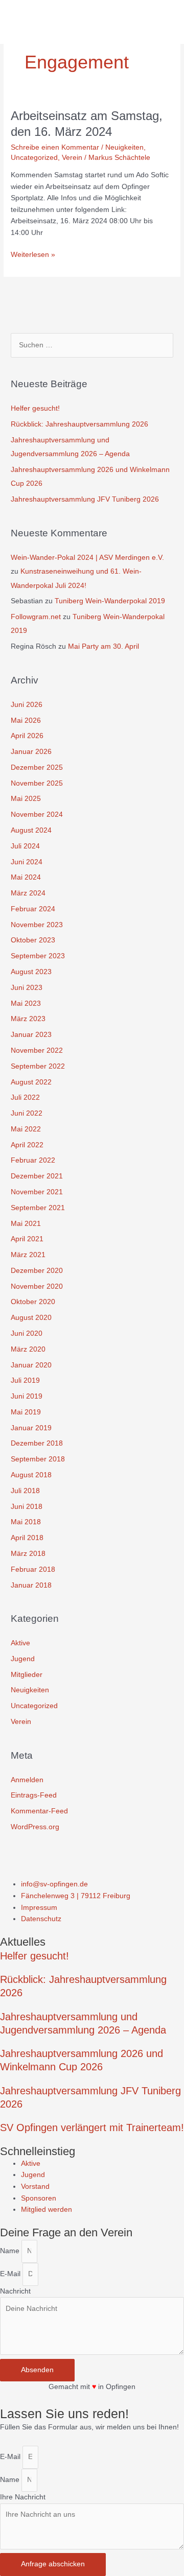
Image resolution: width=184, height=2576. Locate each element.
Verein (72, 158)
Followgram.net (36, 617)
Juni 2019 (27, 1396)
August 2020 (31, 1318)
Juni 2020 (27, 1333)
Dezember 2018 (37, 1443)
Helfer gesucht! (35, 408)
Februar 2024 (33, 909)
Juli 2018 (25, 1491)
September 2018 (38, 1459)
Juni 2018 (27, 1507)
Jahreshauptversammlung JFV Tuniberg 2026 (85, 499)
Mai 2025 (26, 799)
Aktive (20, 1643)
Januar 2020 (31, 1365)
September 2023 (38, 956)
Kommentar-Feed (39, 1811)
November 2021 (37, 1192)
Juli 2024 (25, 846)
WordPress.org (35, 1827)
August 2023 (31, 972)
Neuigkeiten (124, 147)
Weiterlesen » (33, 254)
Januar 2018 (31, 1585)
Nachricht (15, 2291)
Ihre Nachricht (23, 2497)
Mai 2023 (26, 1003)
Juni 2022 (27, 1113)
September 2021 (38, 1208)
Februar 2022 (33, 1160)
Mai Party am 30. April (103, 646)
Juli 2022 (25, 1097)
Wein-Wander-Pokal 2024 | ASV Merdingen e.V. (87, 558)
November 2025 (37, 783)
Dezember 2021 (37, 1176)
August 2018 (31, 1475)
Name (11, 2251)
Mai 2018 (26, 1522)
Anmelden (27, 1780)
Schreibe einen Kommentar (55, 147)
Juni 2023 (27, 988)
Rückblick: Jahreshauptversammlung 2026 (79, 424)
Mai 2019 (26, 1412)
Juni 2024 (27, 862)
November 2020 (37, 1286)
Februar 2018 (33, 1569)
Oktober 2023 (33, 940)
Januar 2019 (31, 1428)
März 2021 (28, 1255)
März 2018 (28, 1554)
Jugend (23, 1659)
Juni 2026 (27, 705)
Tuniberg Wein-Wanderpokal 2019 (110, 601)
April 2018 (27, 1538)
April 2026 (27, 736)
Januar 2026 (31, 752)
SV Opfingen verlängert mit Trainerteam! (92, 2128)
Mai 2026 (26, 720)
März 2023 (28, 1019)
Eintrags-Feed (34, 1795)
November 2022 (37, 1050)
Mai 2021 (26, 1224)
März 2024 (28, 893)
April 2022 (27, 1145)
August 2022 (31, 1082)
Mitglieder (27, 1675)
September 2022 (38, 1066)
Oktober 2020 (33, 1302)
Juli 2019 (25, 1380)
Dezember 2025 (37, 767)
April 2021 (27, 1239)
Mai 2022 (26, 1129)
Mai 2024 (26, 877)
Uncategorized (34, 158)
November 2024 (37, 814)
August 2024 (31, 830)
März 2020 (28, 1349)
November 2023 (37, 925)
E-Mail (11, 2274)
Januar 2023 (31, 1035)
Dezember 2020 (37, 1271)
